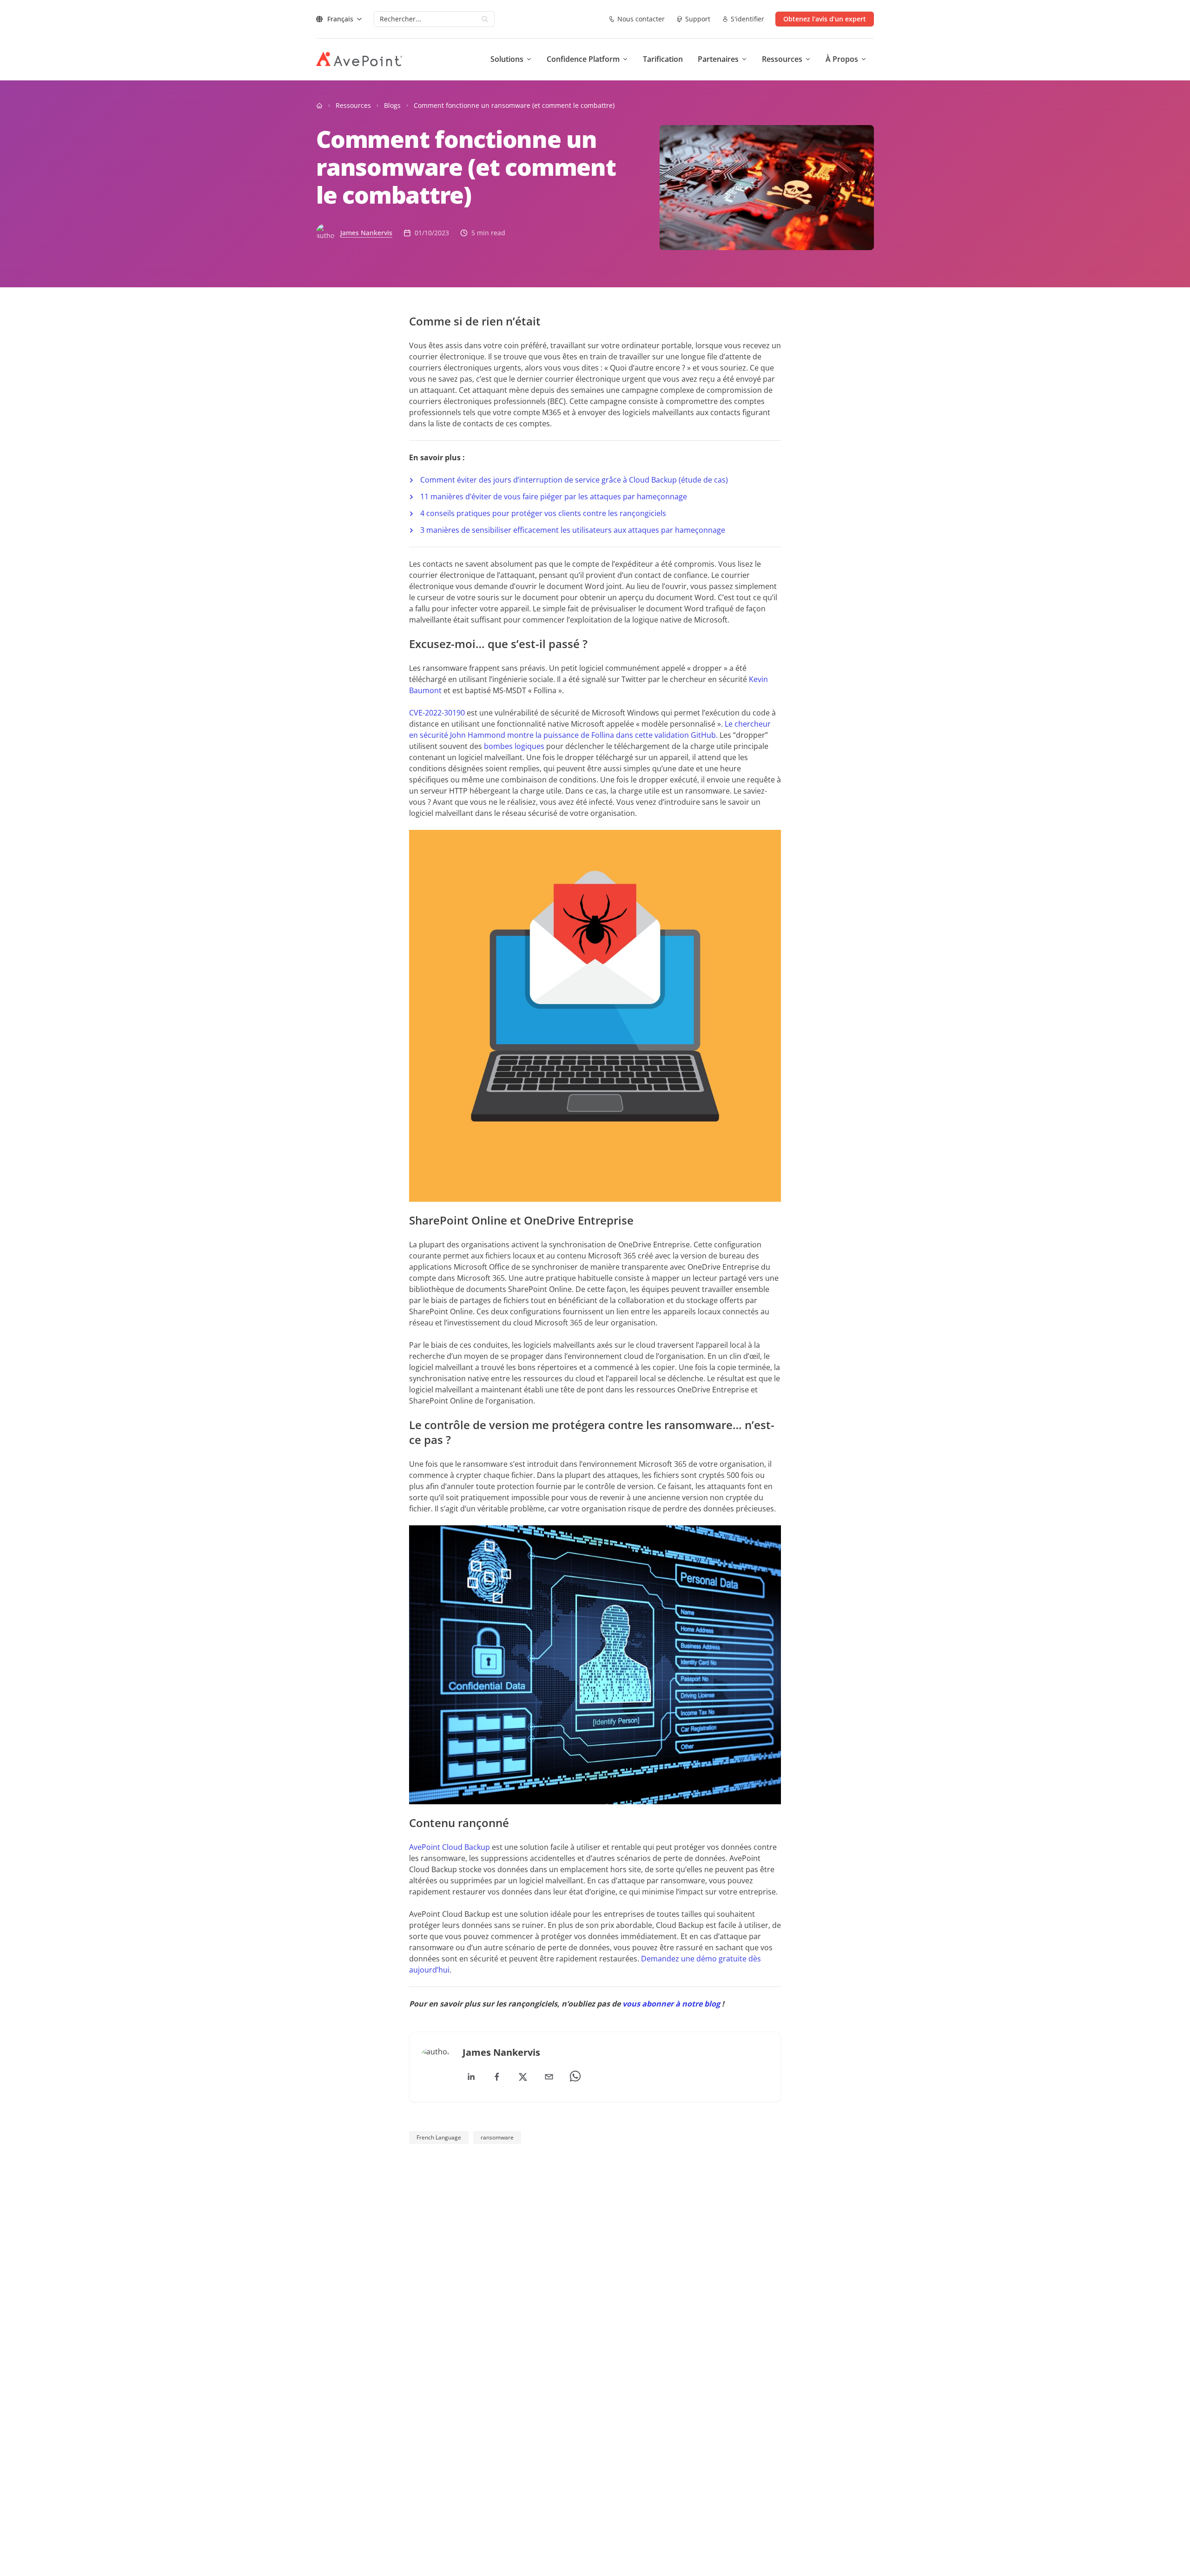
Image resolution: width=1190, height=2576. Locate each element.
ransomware (497, 2137)
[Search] (485, 19)
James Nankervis (366, 233)
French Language (439, 2137)
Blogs (392, 105)
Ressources (353, 105)
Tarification (663, 59)
